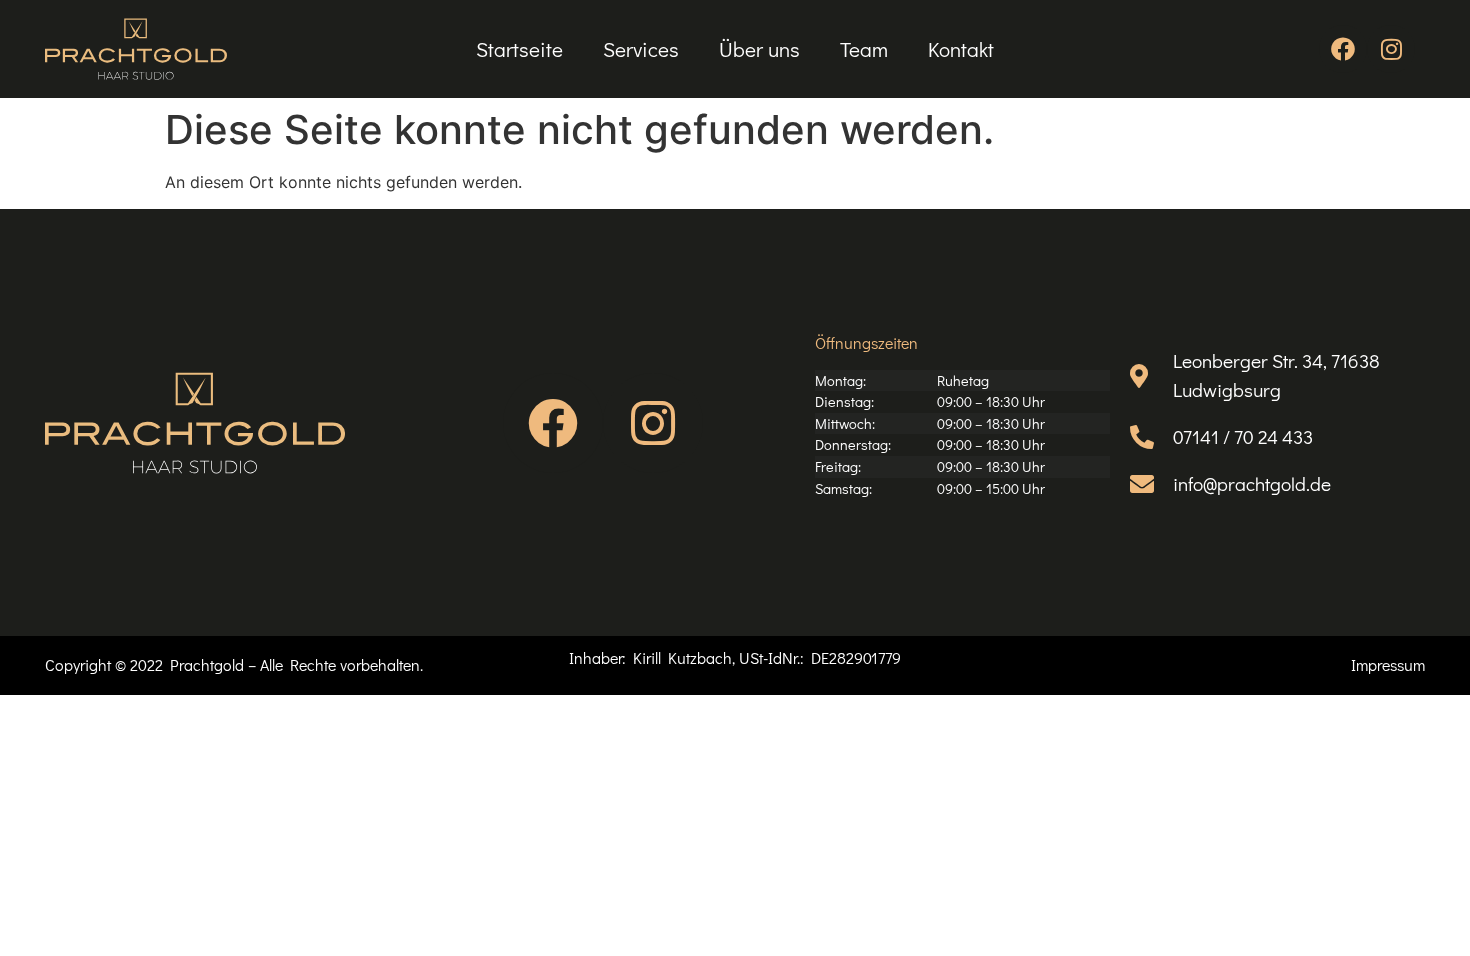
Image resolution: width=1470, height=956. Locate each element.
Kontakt (961, 49)
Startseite (519, 49)
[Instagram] (1391, 49)
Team (864, 49)
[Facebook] (1343, 49)
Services (641, 49)
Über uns (759, 49)
